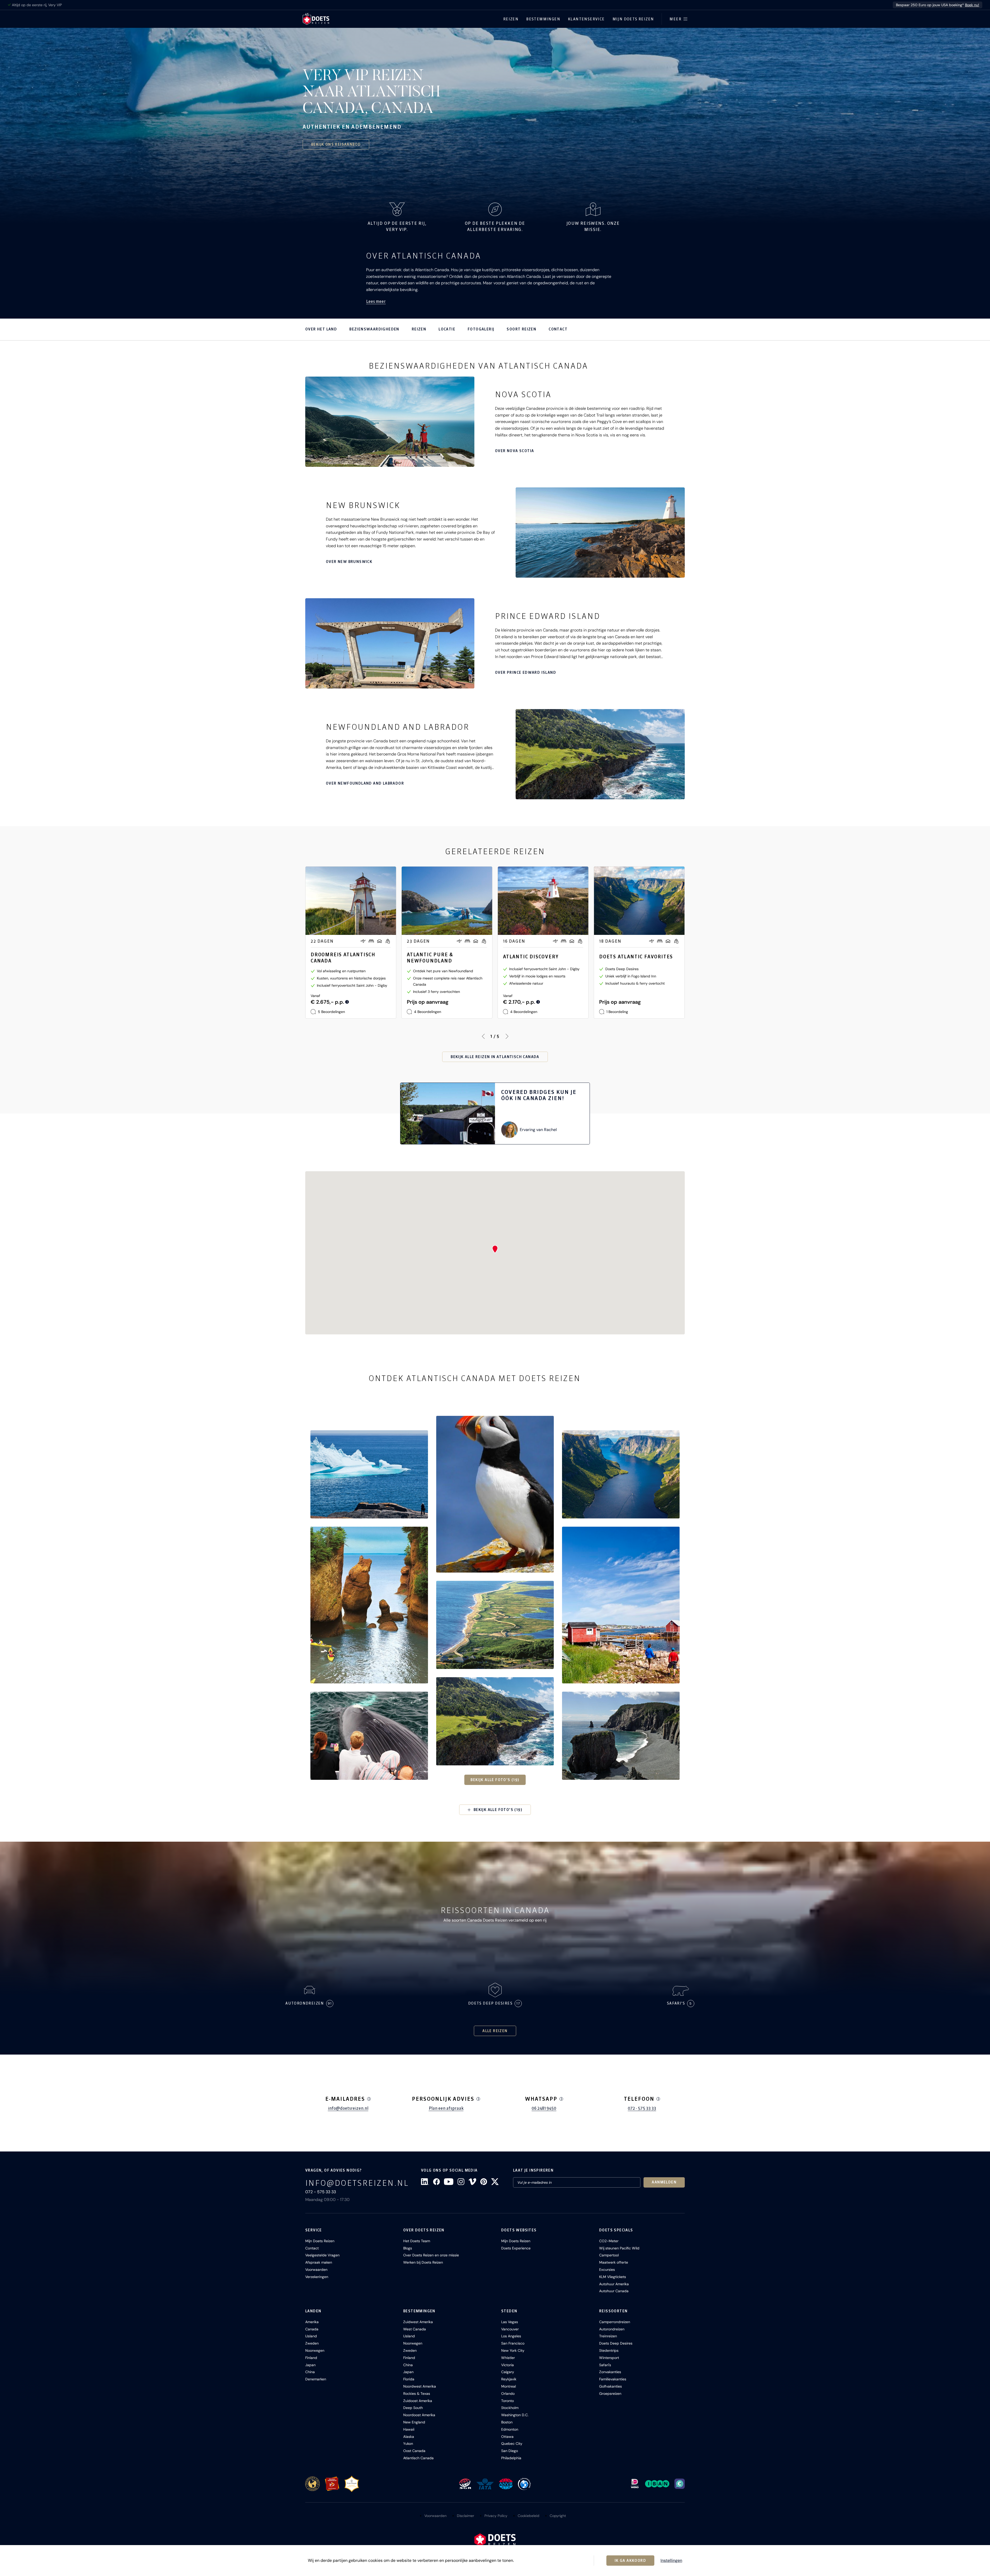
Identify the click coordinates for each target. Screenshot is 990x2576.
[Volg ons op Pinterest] (484, 2182)
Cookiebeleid (529, 2516)
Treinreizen (608, 2336)
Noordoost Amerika (419, 2415)
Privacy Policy (496, 2516)
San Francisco (513, 2343)
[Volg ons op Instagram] (461, 2182)
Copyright (558, 2516)
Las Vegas (510, 2322)
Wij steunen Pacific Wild (619, 2248)
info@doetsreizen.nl (348, 2108)
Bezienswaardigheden (374, 329)
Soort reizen (521, 329)
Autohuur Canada (614, 2291)
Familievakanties (613, 2379)
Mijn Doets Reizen (633, 19)
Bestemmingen (543, 19)
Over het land (321, 329)
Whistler (508, 2358)
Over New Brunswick (349, 562)
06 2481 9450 (544, 2108)
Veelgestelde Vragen (322, 2255)
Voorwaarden (316, 2270)
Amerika (312, 2322)
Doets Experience (516, 2248)
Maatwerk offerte (614, 2262)
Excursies (607, 2270)
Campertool (609, 2255)
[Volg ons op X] (495, 2182)
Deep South (413, 2408)
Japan (310, 2365)
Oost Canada (414, 2451)
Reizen (511, 19)
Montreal (509, 2386)
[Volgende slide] (507, 1036)
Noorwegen (315, 2350)
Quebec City (512, 2444)
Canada (312, 2329)
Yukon (408, 2444)
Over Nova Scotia (514, 451)
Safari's (605, 2365)
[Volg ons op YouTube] (449, 2182)
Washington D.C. (515, 2415)
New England (414, 2422)
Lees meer (376, 301)
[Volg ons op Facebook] (436, 2182)
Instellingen (671, 2561)
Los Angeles (511, 2336)
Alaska (409, 2437)
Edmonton (510, 2429)
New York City (513, 2350)
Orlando (508, 2394)
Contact (558, 329)
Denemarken (316, 2379)
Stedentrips (609, 2350)
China (310, 2372)
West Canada (415, 2329)
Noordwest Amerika (420, 2386)
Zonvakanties (610, 2372)
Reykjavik (509, 2379)
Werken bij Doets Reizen (423, 2262)
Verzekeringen (317, 2277)
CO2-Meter (609, 2241)
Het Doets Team (417, 2241)
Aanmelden (664, 2182)
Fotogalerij (481, 329)
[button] (369, 1474)
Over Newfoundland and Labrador (365, 783)
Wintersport (609, 2358)
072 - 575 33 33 (642, 2108)
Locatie (447, 329)
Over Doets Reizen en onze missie (431, 2255)
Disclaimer (465, 2516)
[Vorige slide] (483, 1036)
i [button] (369, 2099)
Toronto (508, 2401)
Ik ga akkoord (630, 2561)
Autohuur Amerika (614, 2284)
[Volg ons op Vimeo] (472, 2182)
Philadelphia (511, 2458)
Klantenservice (586, 19)
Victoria (508, 2365)
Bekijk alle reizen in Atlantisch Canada (495, 1057)
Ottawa (507, 2437)
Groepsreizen (610, 2394)
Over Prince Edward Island (526, 672)
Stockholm (510, 2408)
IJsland (311, 2336)
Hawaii (409, 2429)
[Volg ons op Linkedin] (425, 2182)
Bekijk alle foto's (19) (495, 1780)
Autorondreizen (612, 2329)
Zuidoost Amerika (418, 2401)
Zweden (312, 2343)
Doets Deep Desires (616, 2343)
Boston (507, 2422)
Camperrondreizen (615, 2322)
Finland (311, 2358)
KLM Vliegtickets (613, 2277)
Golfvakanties (610, 2386)
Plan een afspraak (446, 2108)
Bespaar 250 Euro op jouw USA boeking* (938, 5)
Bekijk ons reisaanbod (336, 144)
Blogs (408, 2248)
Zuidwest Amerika (418, 2322)
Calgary (508, 2372)
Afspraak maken (319, 2262)
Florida (409, 2379)
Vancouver (510, 2329)
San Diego (510, 2451)
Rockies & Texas (417, 2394)
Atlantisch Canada (418, 2458)
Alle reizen (495, 2031)
